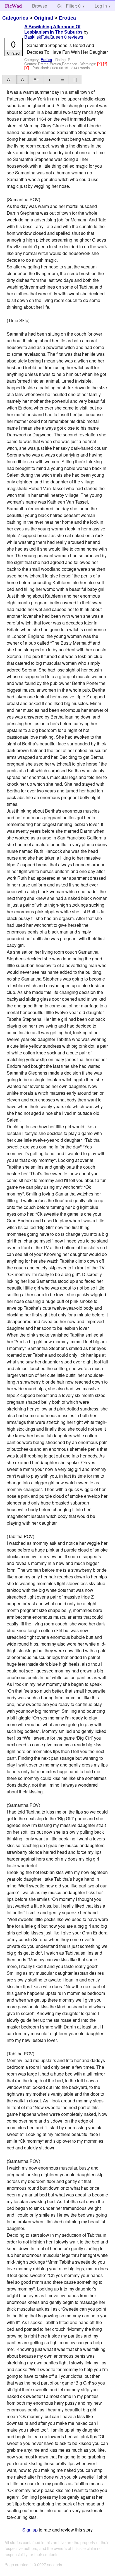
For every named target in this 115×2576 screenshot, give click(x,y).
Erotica (67, 18)
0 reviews (74, 37)
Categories (15, 18)
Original (44, 18)
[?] (105, 64)
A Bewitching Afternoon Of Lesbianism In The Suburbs (53, 29)
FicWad (13, 6)
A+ (36, 79)
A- (9, 79)
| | (75, 79)
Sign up (30, 2530)
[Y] (27, 68)
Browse (40, 6)
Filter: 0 (73, 6)
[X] (100, 64)
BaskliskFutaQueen (44, 37)
